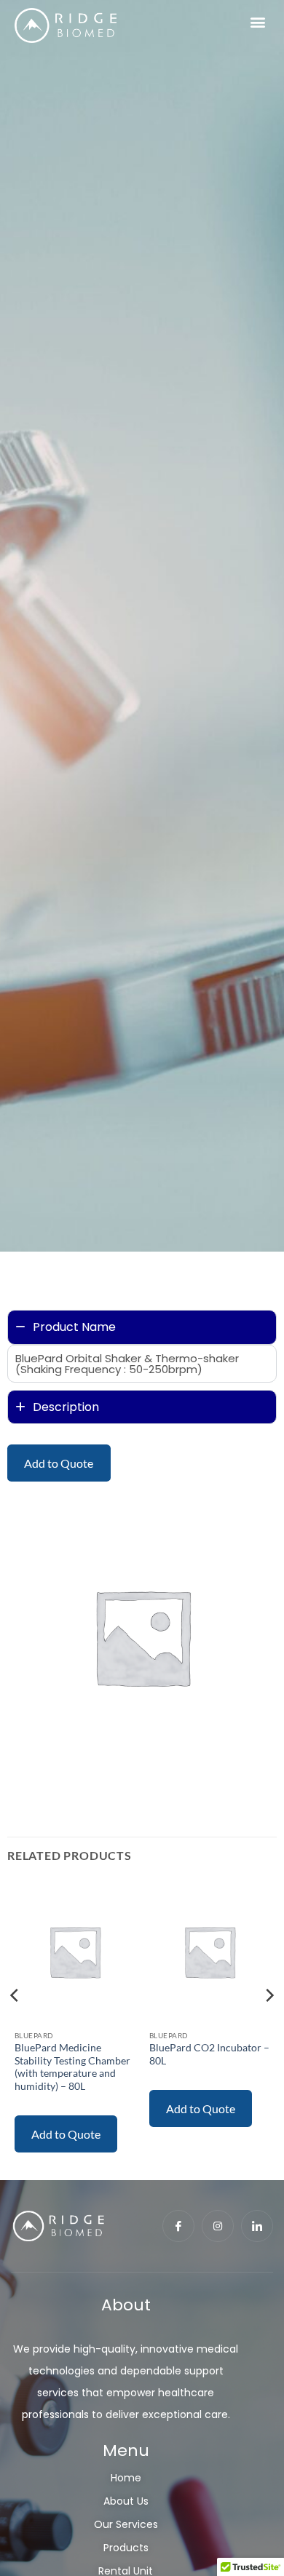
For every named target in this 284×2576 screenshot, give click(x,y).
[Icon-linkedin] (257, 2226)
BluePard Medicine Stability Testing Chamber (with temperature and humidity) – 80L (72, 2067)
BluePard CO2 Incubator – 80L (209, 2054)
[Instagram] (218, 2226)
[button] (257, 22)
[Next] (269, 2024)
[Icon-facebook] (178, 2226)
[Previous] (15, 2024)
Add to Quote (59, 1463)
